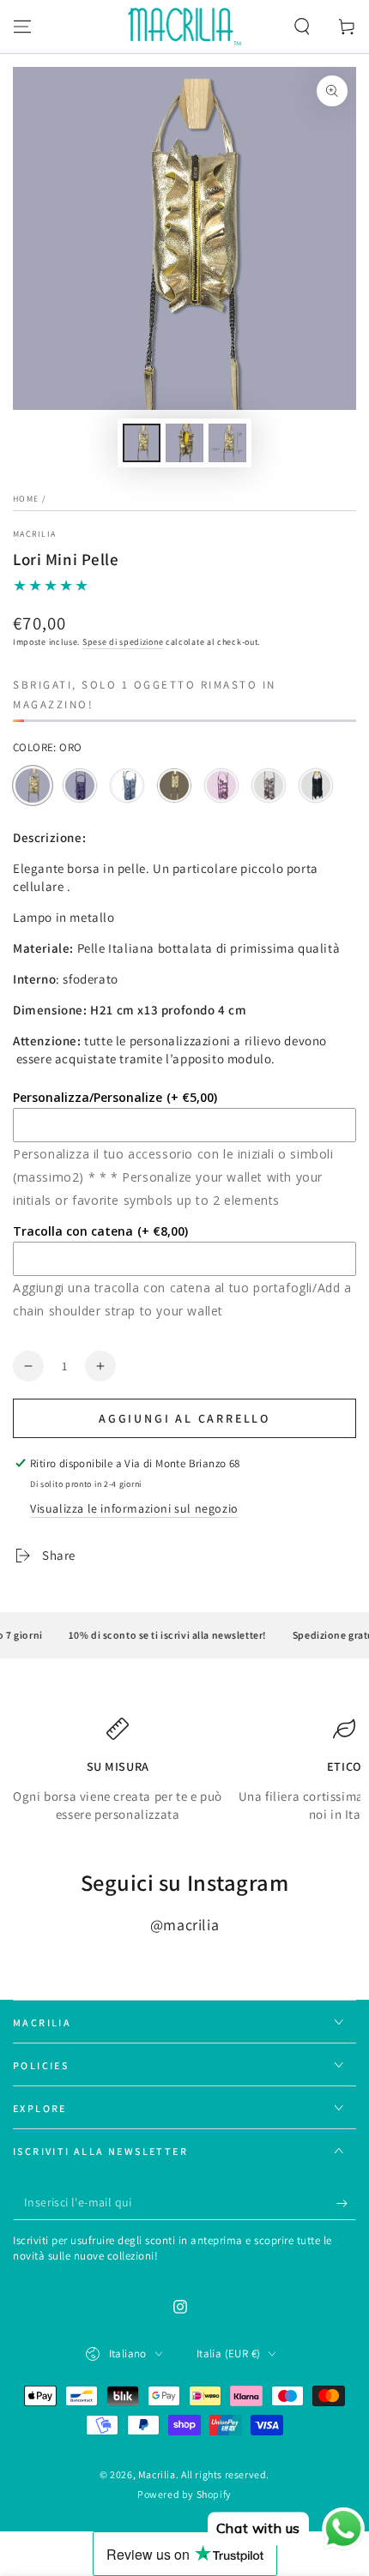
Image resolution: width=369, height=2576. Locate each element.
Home (26, 499)
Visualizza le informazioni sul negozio (134, 1508)
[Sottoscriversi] (346, 2203)
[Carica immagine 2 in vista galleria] (184, 443)
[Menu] (22, 27)
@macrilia (184, 1925)
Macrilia (34, 534)
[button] (302, 27)
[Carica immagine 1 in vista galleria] (142, 443)
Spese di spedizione (123, 642)
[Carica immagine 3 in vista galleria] (227, 443)
